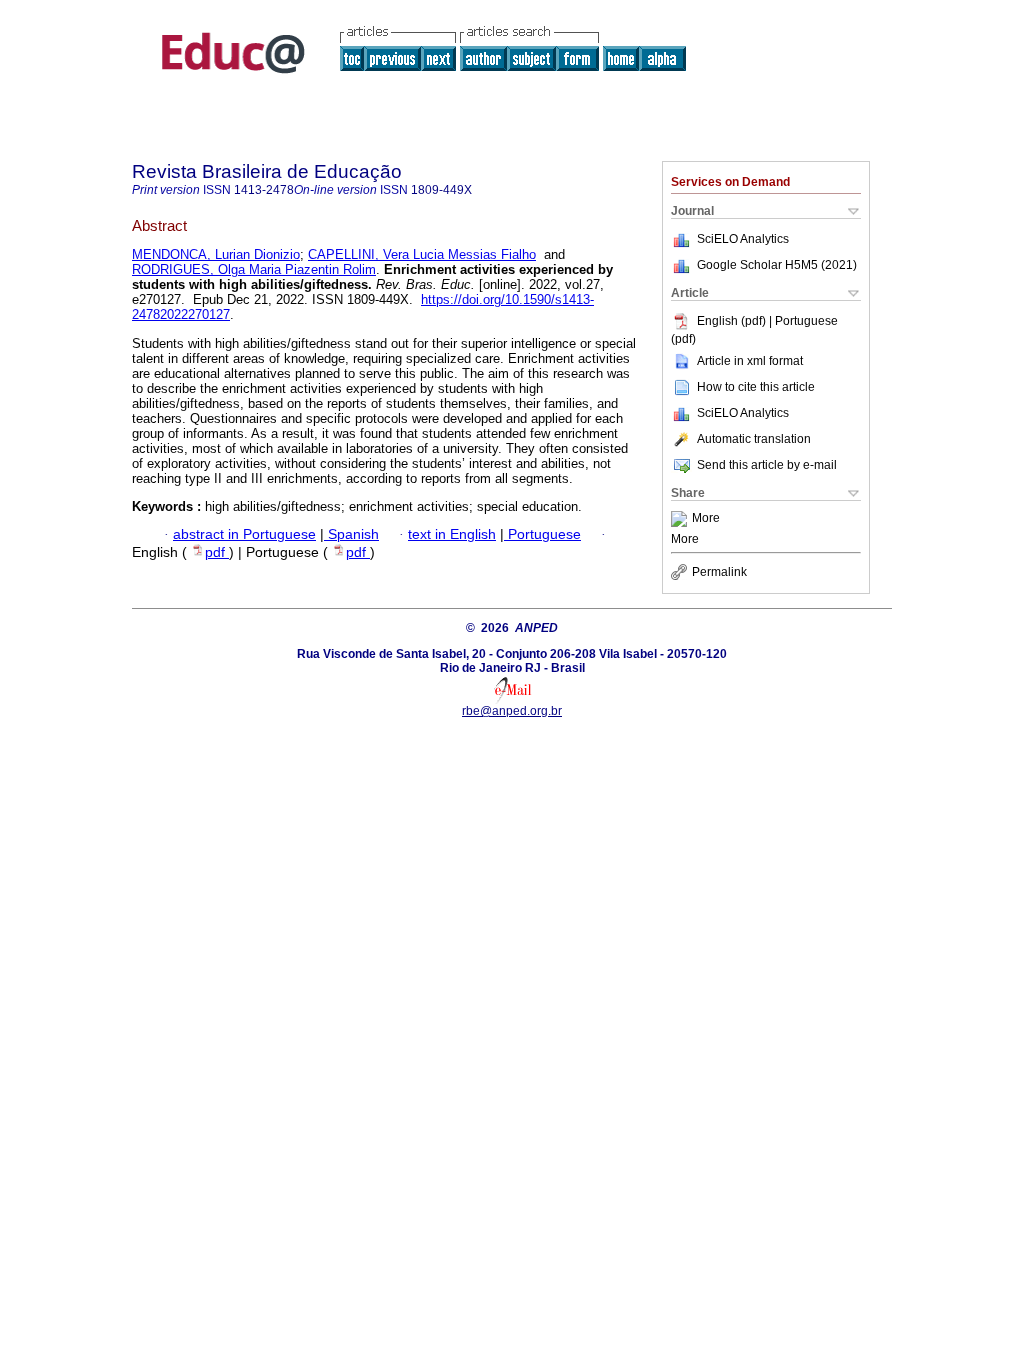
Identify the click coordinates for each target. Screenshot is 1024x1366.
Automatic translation (754, 439)
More (706, 519)
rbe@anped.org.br (512, 711)
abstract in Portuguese (244, 534)
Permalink (719, 572)
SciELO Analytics (743, 239)
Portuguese (542, 534)
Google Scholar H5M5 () (777, 265)
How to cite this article (756, 387)
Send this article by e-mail (767, 465)
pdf (217, 552)
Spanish (351, 534)
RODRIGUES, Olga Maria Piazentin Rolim (254, 269)
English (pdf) (733, 321)
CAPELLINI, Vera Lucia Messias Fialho (422, 254)
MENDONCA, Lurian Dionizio (216, 254)
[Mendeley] (681, 519)
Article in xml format (750, 361)
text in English (452, 534)
